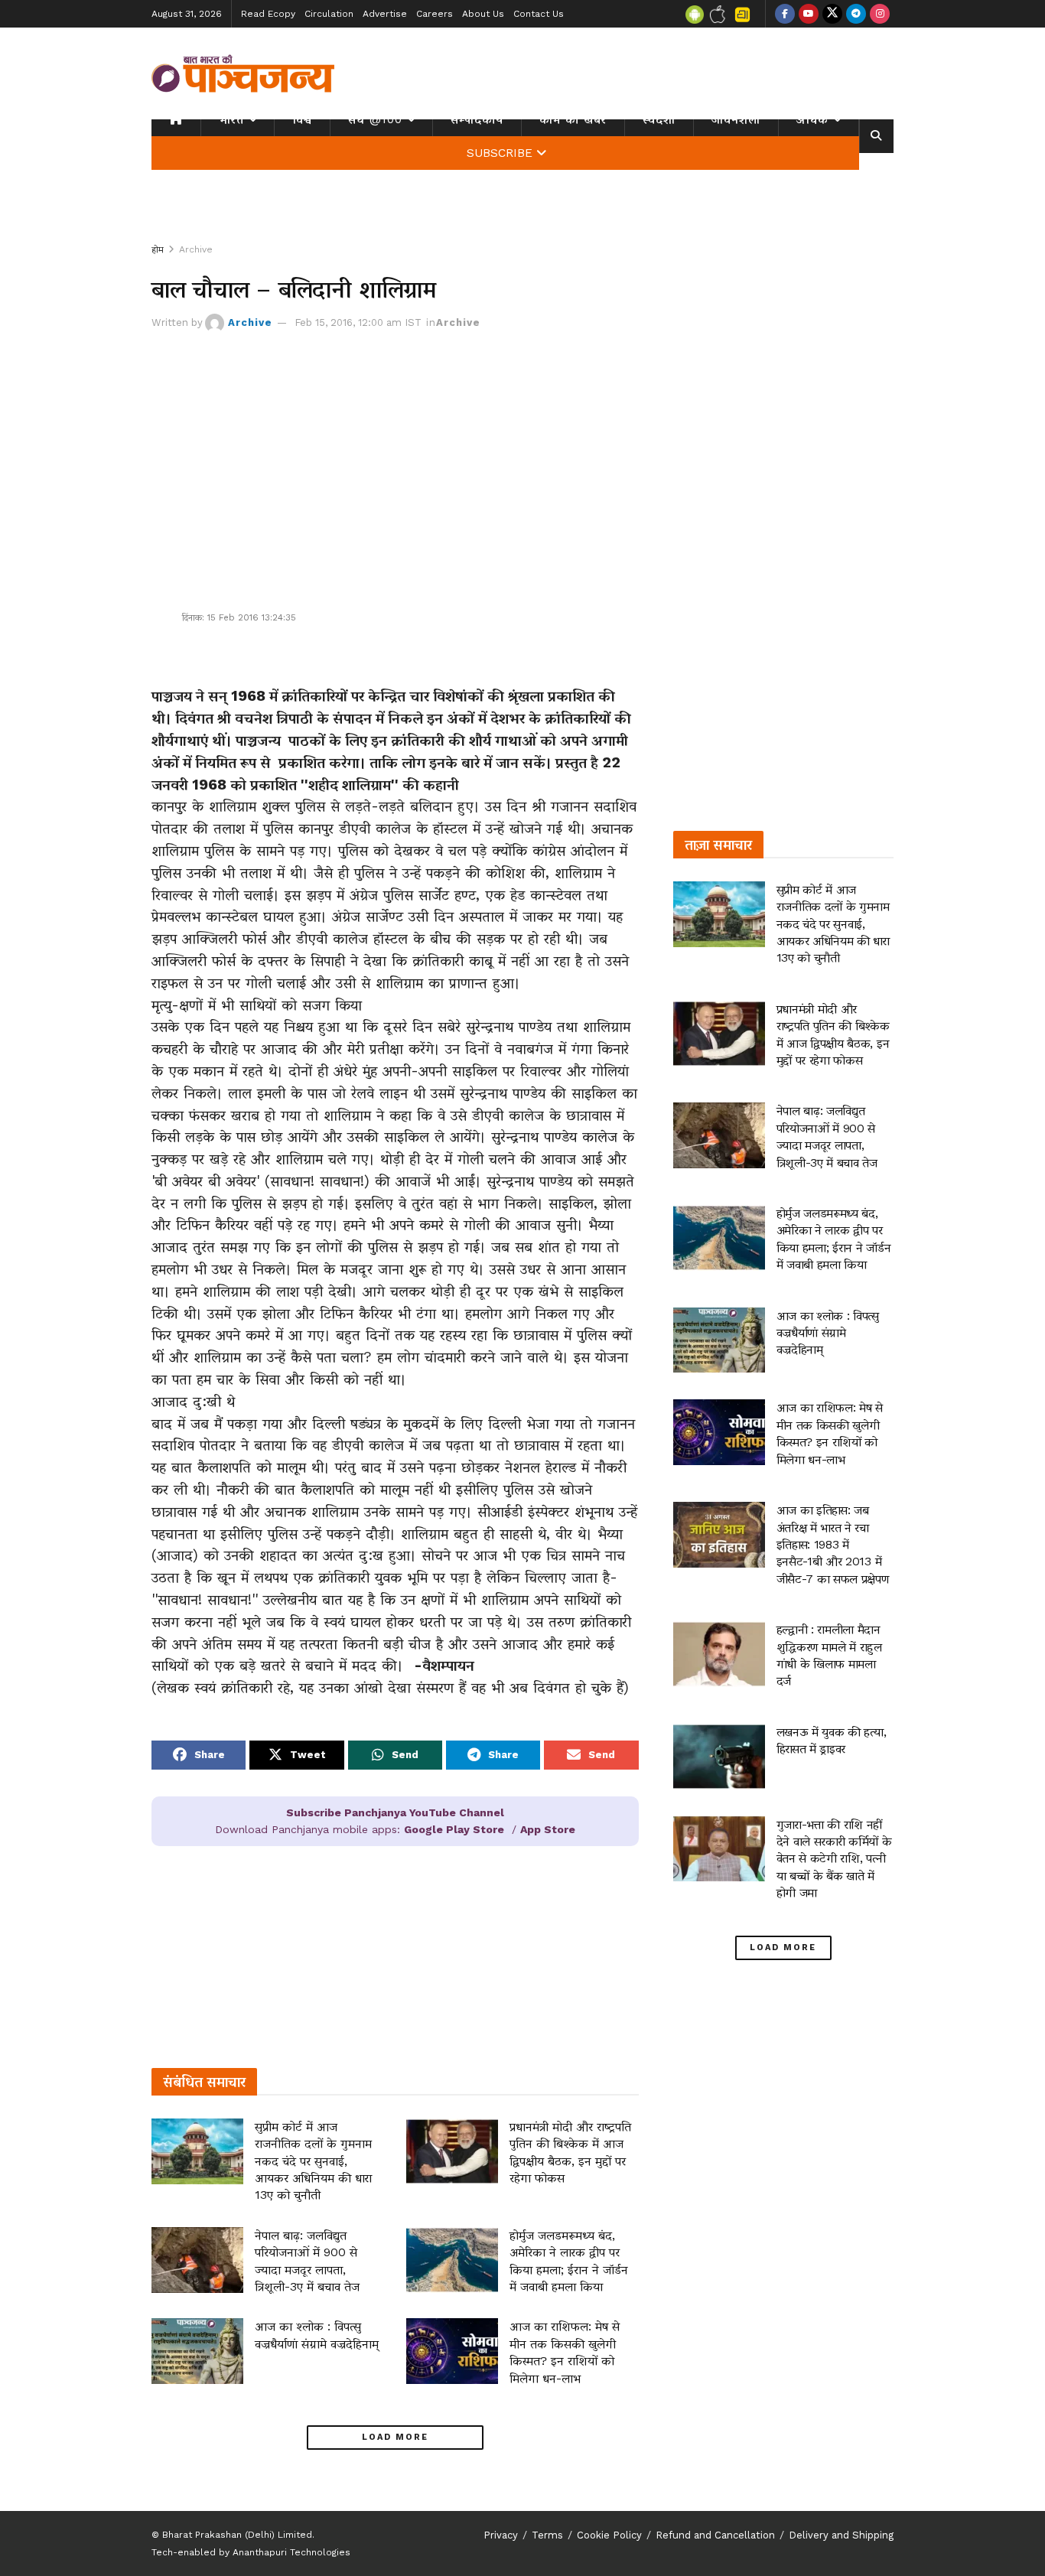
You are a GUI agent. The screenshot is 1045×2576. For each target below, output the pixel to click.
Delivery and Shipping (841, 2535)
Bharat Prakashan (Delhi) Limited (237, 2535)
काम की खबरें (573, 119)
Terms (547, 2535)
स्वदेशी (659, 119)
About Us (483, 14)
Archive (196, 249)
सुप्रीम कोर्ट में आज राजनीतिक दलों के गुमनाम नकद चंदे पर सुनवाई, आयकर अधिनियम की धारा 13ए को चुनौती (313, 2161)
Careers (435, 14)
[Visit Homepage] (243, 73)
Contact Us (539, 14)
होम (158, 249)
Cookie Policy (609, 2535)
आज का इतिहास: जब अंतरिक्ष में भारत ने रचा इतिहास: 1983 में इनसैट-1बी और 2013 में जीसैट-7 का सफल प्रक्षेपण (833, 1544)
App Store (548, 1829)
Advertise (385, 14)
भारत (231, 119)
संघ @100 (375, 119)
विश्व (302, 119)
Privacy (501, 2535)
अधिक (812, 119)
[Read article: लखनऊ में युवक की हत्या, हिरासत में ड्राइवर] (719, 1757)
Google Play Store (454, 1829)
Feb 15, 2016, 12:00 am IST (358, 322)
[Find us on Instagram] (880, 14)
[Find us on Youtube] (809, 14)
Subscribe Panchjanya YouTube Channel (395, 1812)
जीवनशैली (736, 119)
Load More (395, 2437)
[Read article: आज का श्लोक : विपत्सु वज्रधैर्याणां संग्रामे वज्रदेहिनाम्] (197, 2351)
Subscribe (500, 153)
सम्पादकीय (477, 119)
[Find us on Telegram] (856, 14)
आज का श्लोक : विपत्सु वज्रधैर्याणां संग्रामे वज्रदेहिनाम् (828, 1333)
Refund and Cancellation (715, 2535)
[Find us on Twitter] (832, 14)
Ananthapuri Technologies (291, 2552)
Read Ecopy (268, 14)
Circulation (329, 14)
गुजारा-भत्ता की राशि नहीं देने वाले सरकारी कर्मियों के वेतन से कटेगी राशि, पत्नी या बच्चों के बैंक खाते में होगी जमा (834, 1859)
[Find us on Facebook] (785, 14)
